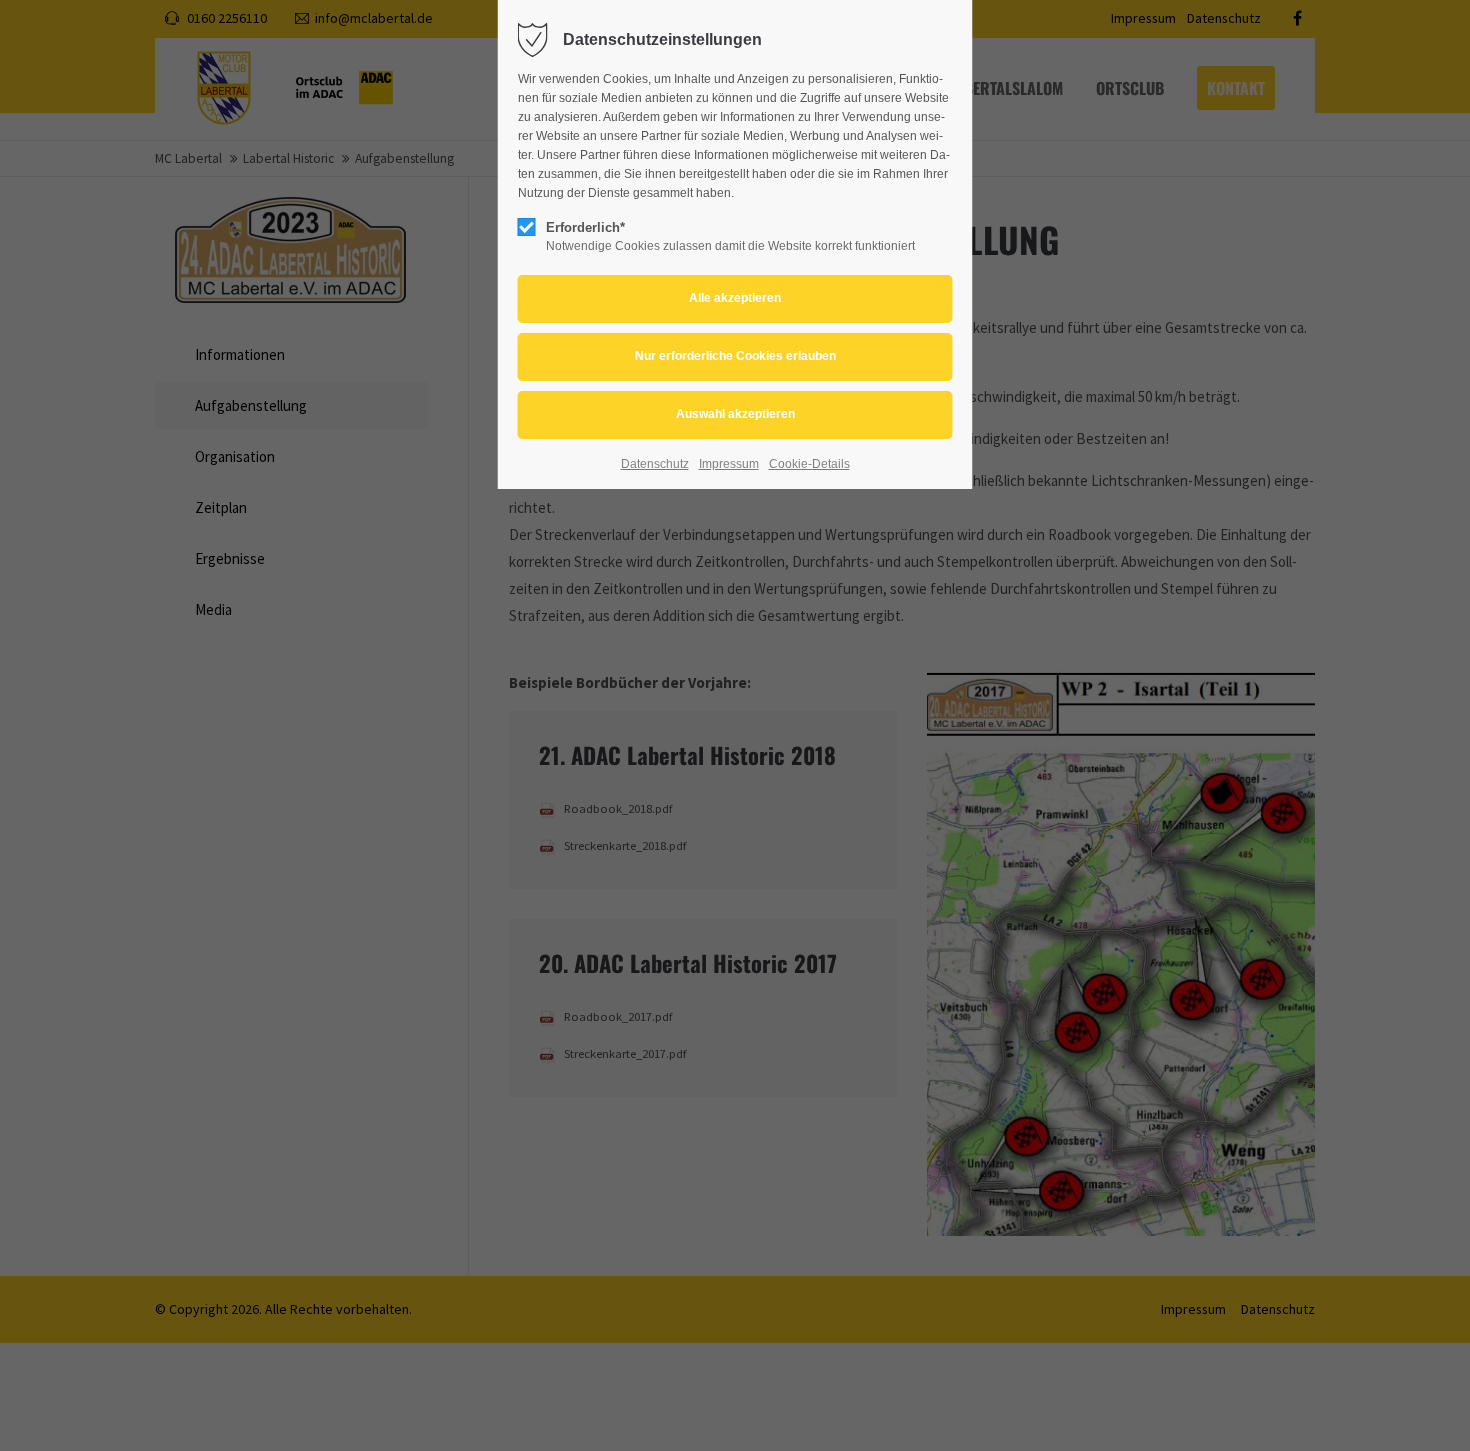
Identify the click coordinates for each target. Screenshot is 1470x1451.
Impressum (729, 464)
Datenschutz (655, 464)
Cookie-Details (809, 464)
